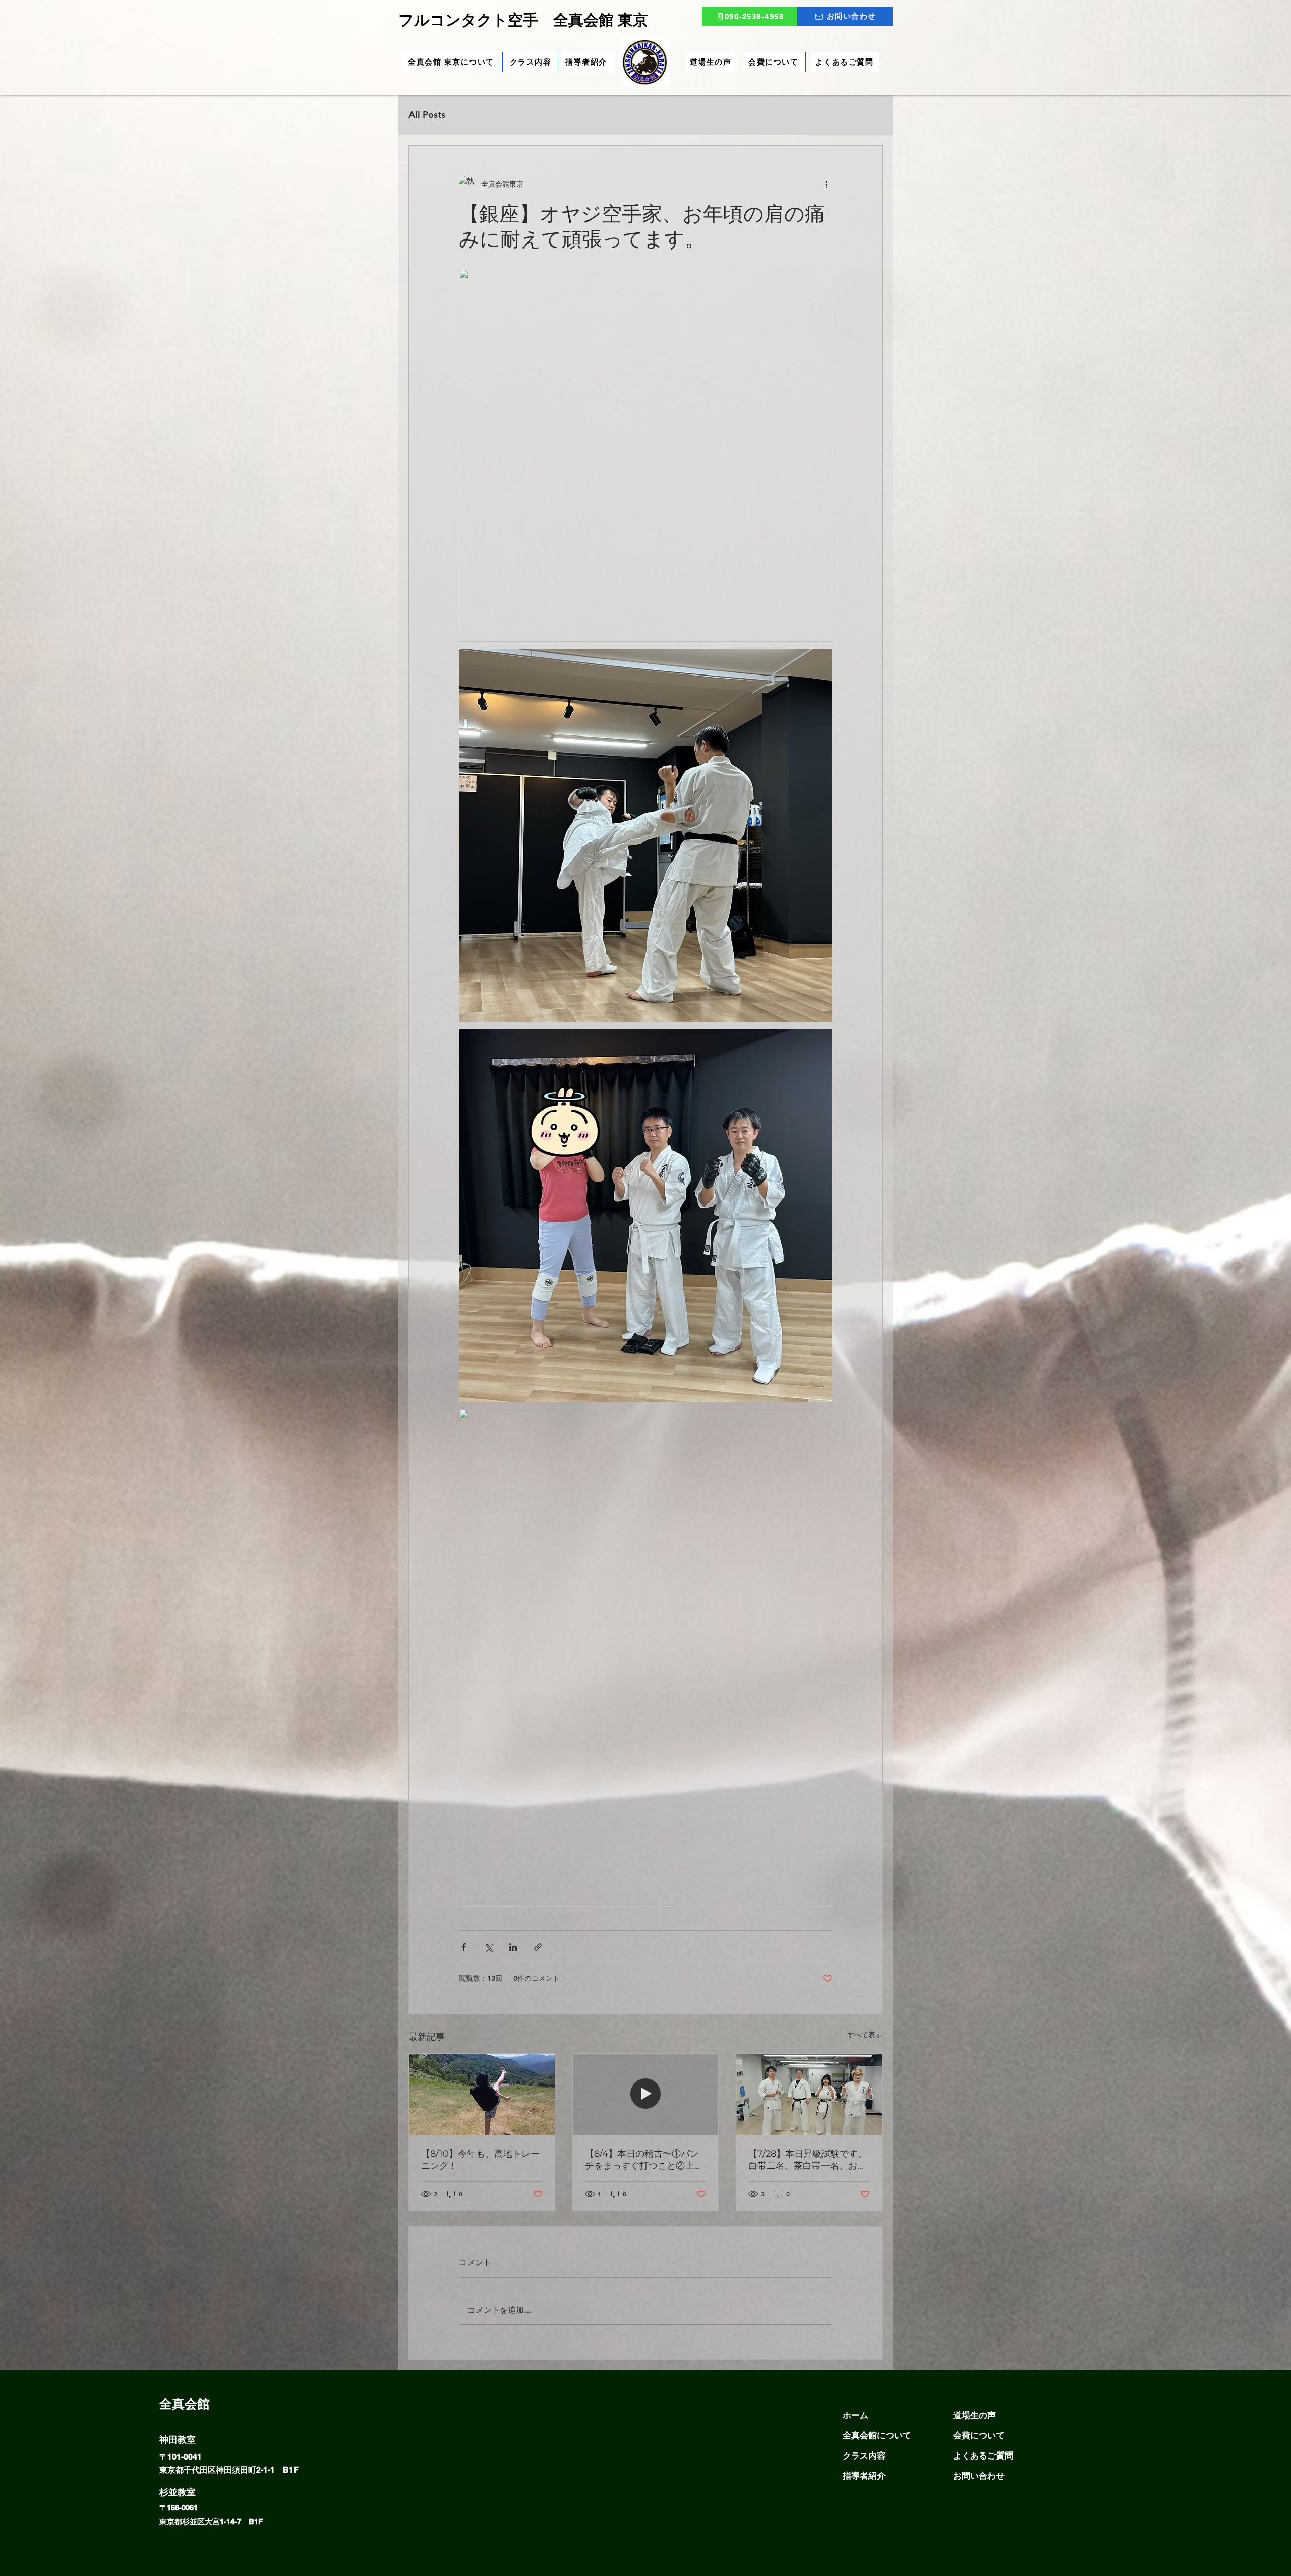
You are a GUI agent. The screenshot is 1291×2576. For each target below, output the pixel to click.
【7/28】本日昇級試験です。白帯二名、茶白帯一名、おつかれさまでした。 (808, 2160)
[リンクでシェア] (538, 1947)
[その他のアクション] (826, 184)
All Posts (427, 115)
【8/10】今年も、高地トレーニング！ (480, 2160)
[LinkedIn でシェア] (513, 1947)
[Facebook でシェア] (464, 1947)
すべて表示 (865, 2035)
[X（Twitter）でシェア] (488, 1947)
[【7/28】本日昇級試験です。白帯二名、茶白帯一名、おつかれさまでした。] (809, 2095)
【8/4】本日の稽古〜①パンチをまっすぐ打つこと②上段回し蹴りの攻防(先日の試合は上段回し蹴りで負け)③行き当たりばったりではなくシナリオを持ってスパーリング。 (645, 2160)
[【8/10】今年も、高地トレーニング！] (482, 2095)
